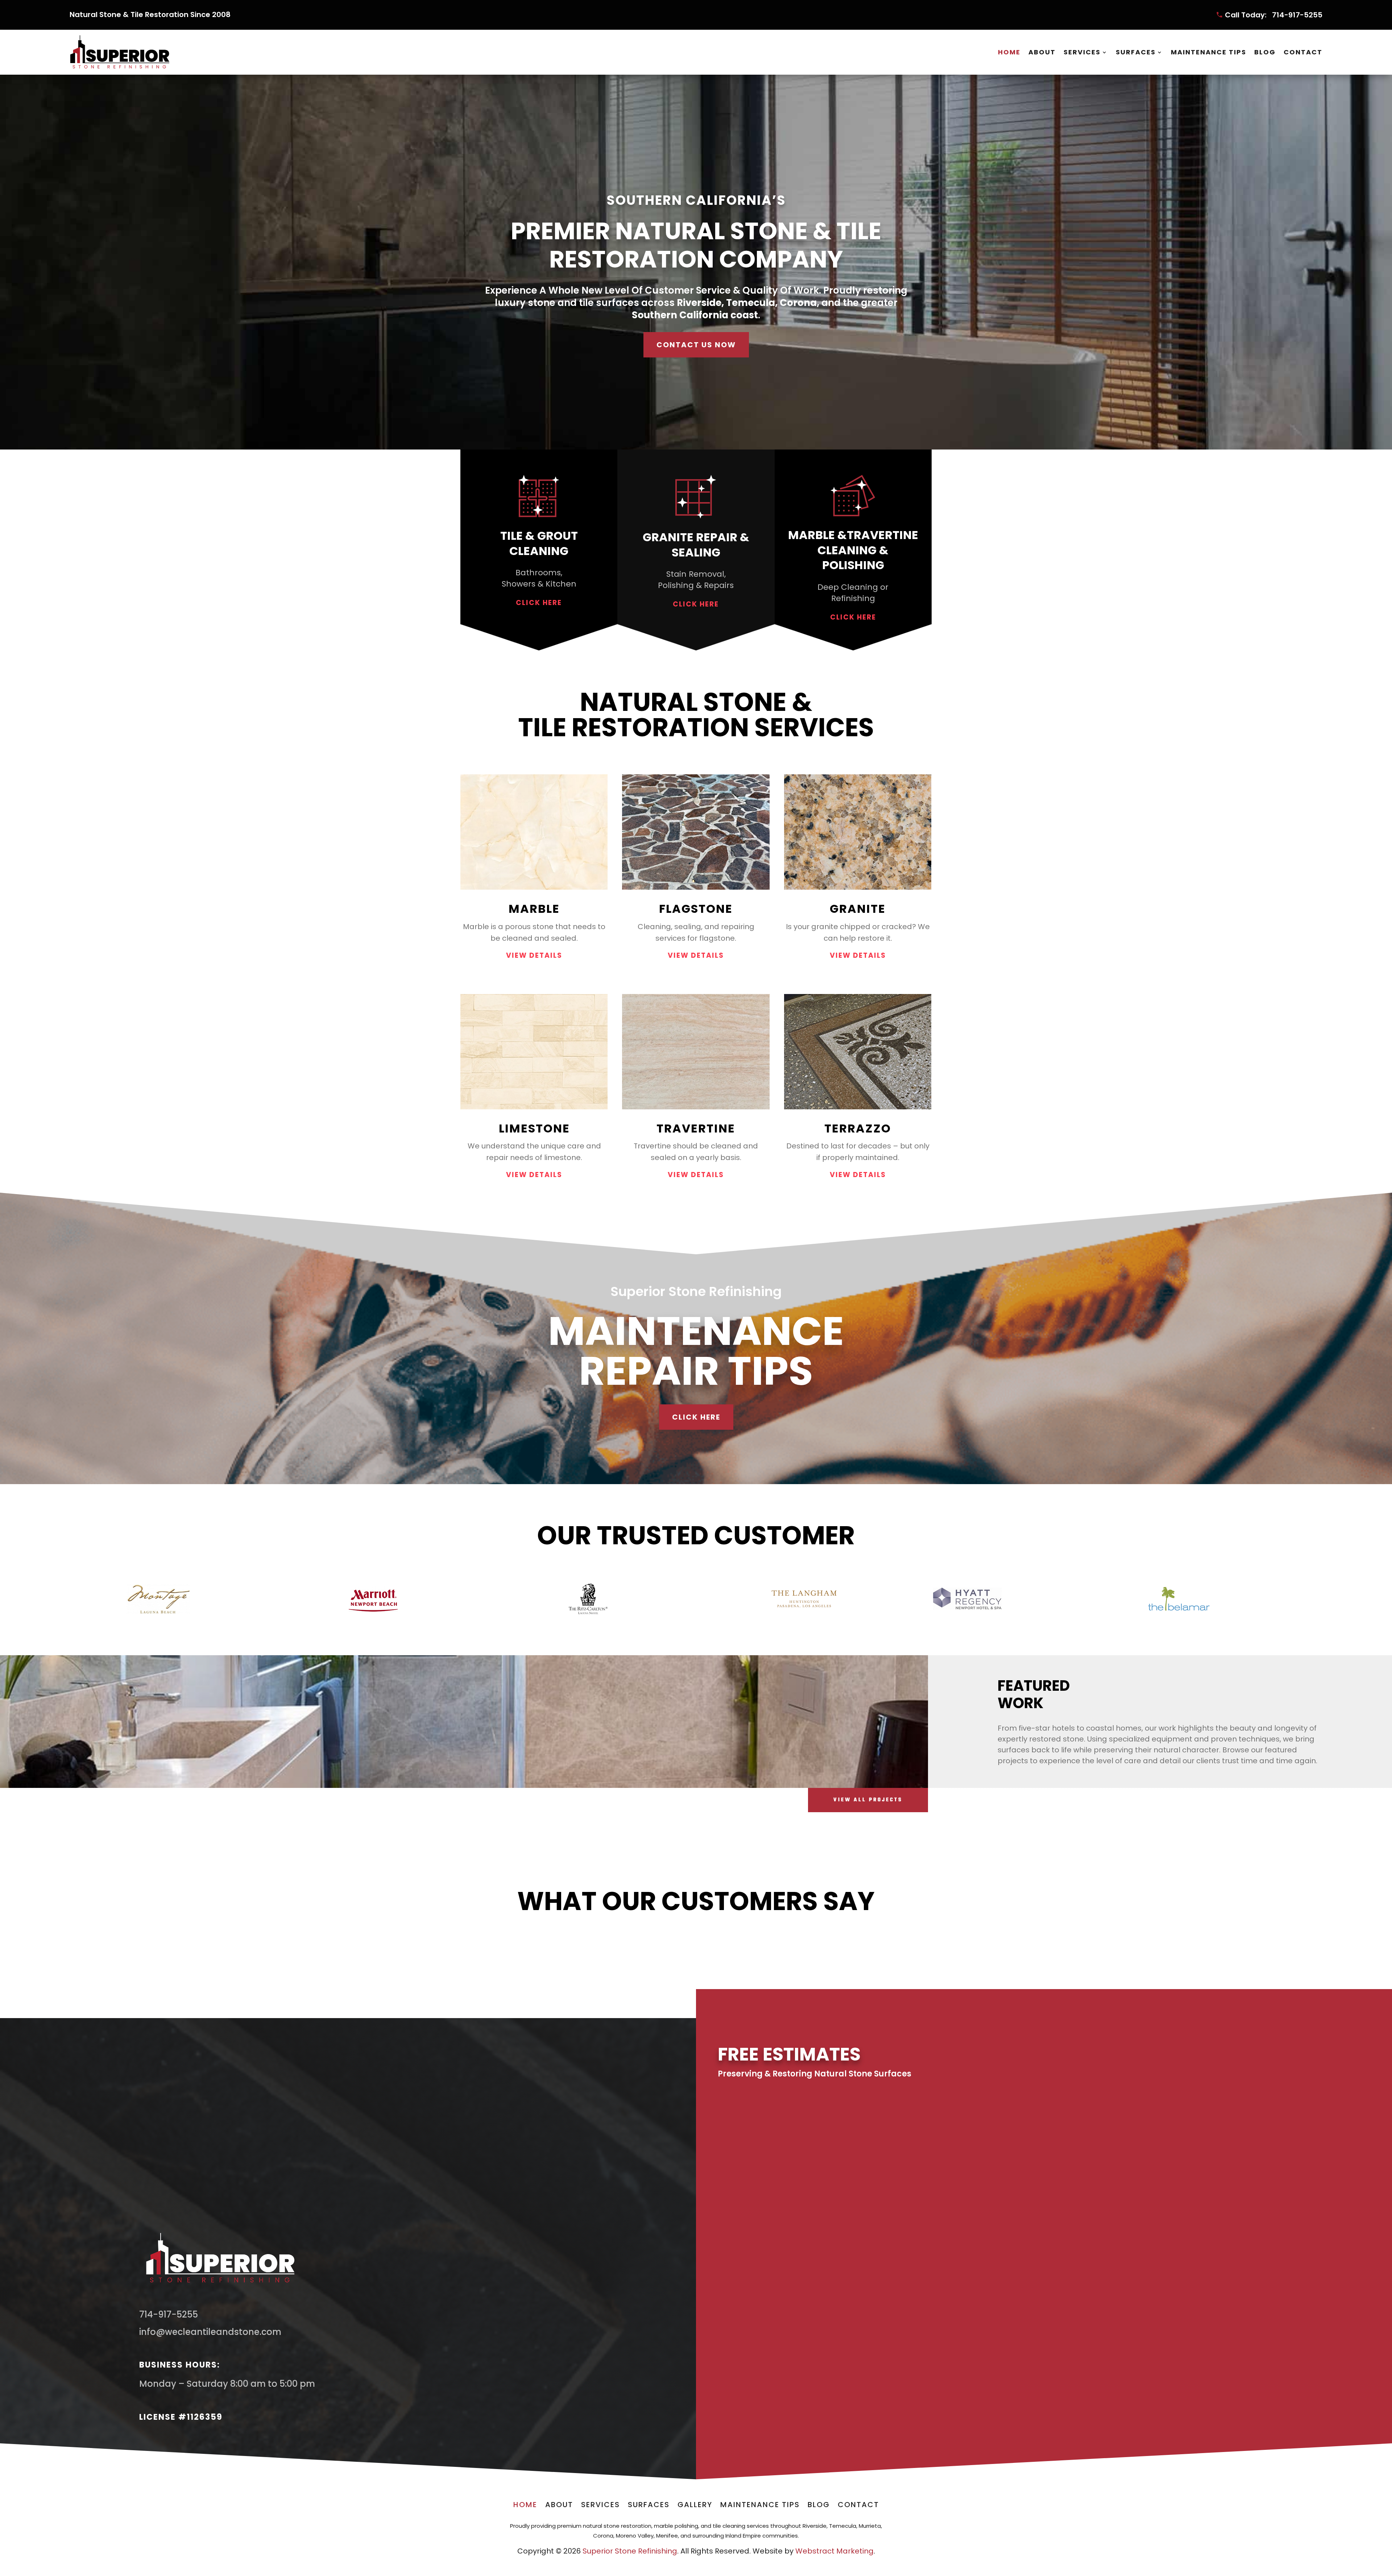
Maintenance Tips (1209, 52)
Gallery (695, 2506)
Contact (1303, 52)
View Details (534, 955)
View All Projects (868, 1800)
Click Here (539, 603)
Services (1082, 52)
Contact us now (696, 345)
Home (1009, 52)
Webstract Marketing (834, 2551)
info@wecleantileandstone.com (210, 2332)
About (1042, 52)
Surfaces (1136, 52)
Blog (1265, 52)
